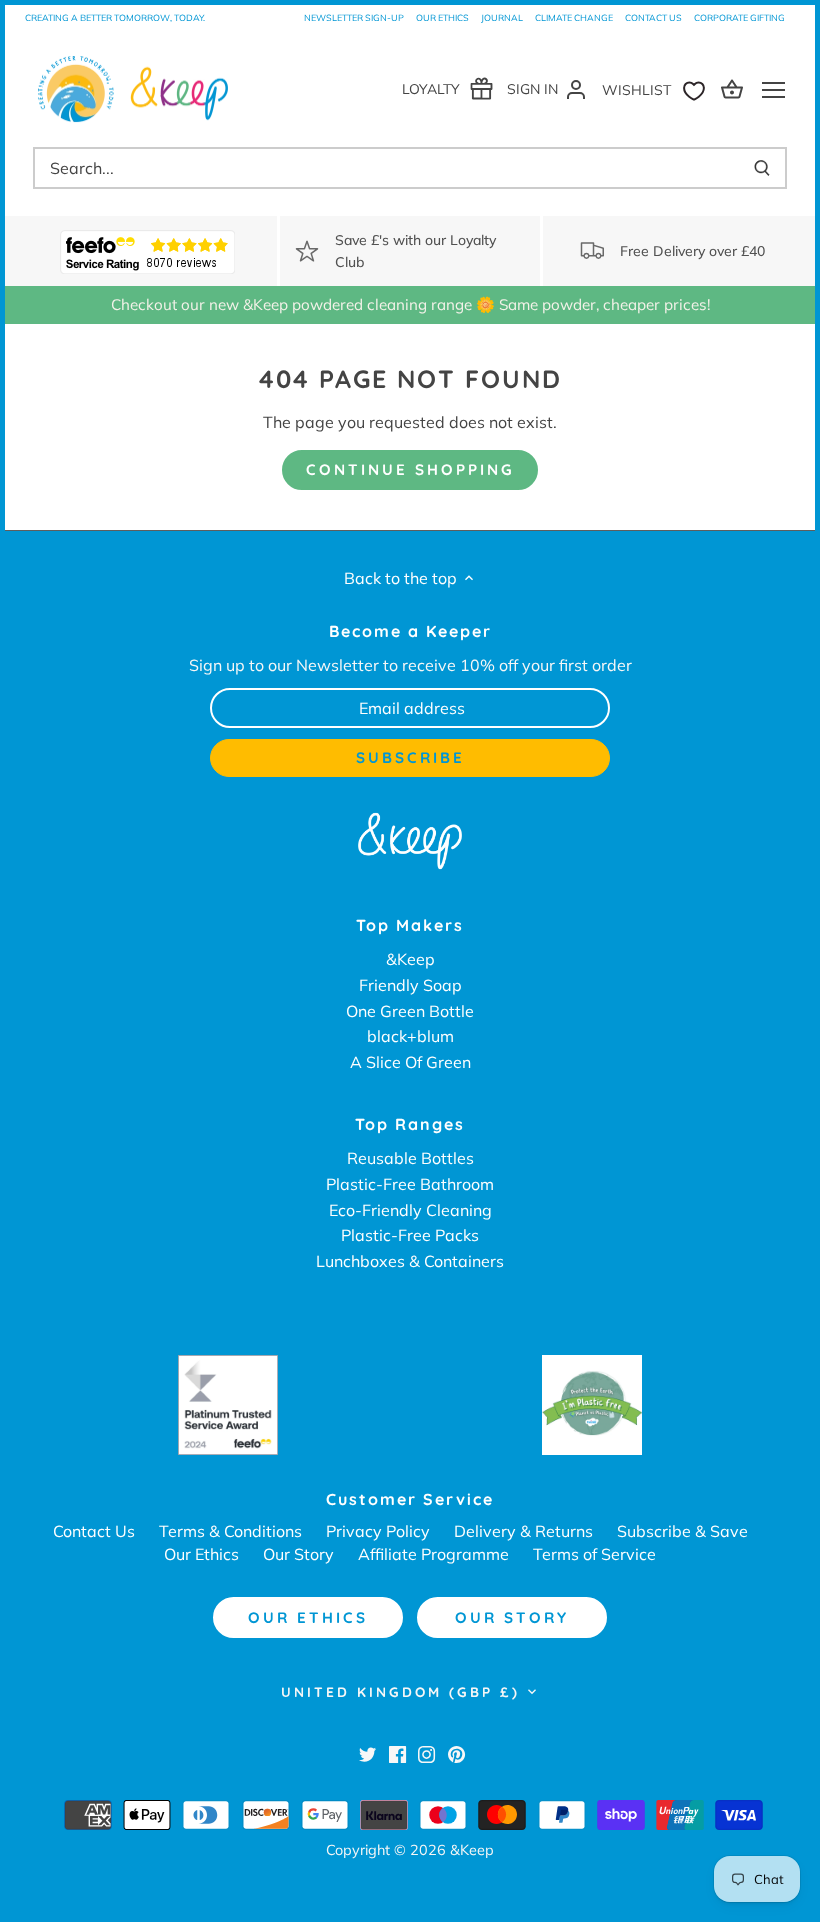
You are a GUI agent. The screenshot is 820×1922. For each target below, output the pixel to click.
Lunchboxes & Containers (410, 1261)
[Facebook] (397, 1754)
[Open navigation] (773, 90)
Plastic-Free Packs (410, 1235)
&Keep (410, 959)
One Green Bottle (410, 1011)
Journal (502, 17)
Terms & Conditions (230, 1531)
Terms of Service (594, 1554)
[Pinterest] (456, 1754)
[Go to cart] (735, 88)
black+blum (410, 1036)
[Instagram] (426, 1754)
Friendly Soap (410, 985)
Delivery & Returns (523, 1531)
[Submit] (762, 168)
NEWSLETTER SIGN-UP (354, 17)
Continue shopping (410, 469)
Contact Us (653, 17)
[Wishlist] (658, 88)
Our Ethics (442, 17)
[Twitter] (367, 1754)
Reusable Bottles (410, 1158)
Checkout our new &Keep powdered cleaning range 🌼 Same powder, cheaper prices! (410, 304)
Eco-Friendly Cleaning (410, 1210)
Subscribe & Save (682, 1531)
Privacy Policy (378, 1531)
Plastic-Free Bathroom (410, 1184)
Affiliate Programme (433, 1554)
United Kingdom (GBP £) (400, 1692)
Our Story (298, 1554)
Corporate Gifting (739, 17)
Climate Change (574, 17)
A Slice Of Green (410, 1062)
